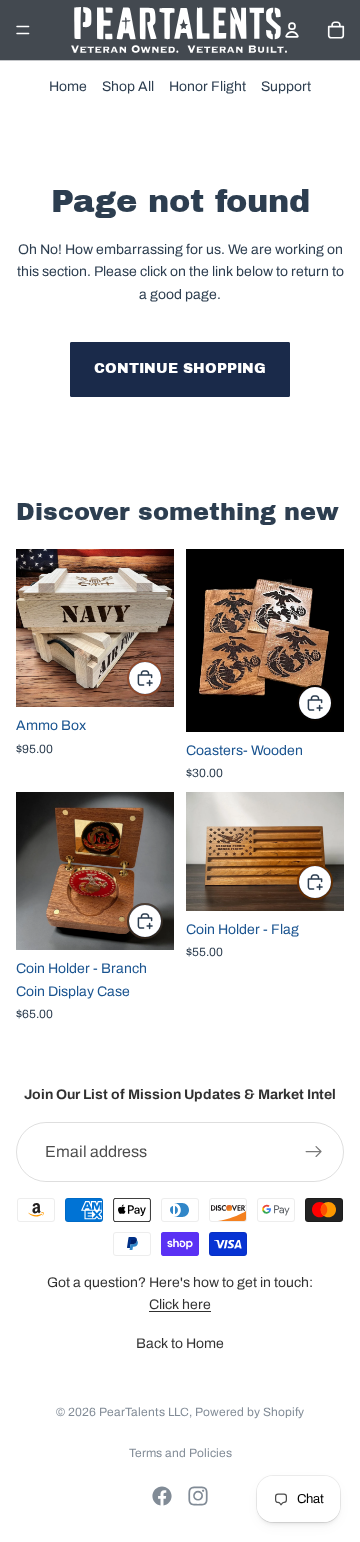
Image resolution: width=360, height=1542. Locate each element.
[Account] (292, 30)
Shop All (128, 86)
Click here (180, 1304)
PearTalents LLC (144, 1412)
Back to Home (180, 1343)
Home (68, 86)
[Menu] (23, 30)
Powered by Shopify (249, 1412)
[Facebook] (162, 1496)
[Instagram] (198, 1496)
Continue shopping (180, 368)
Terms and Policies (180, 1453)
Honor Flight (207, 86)
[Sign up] (314, 1152)
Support (286, 86)
